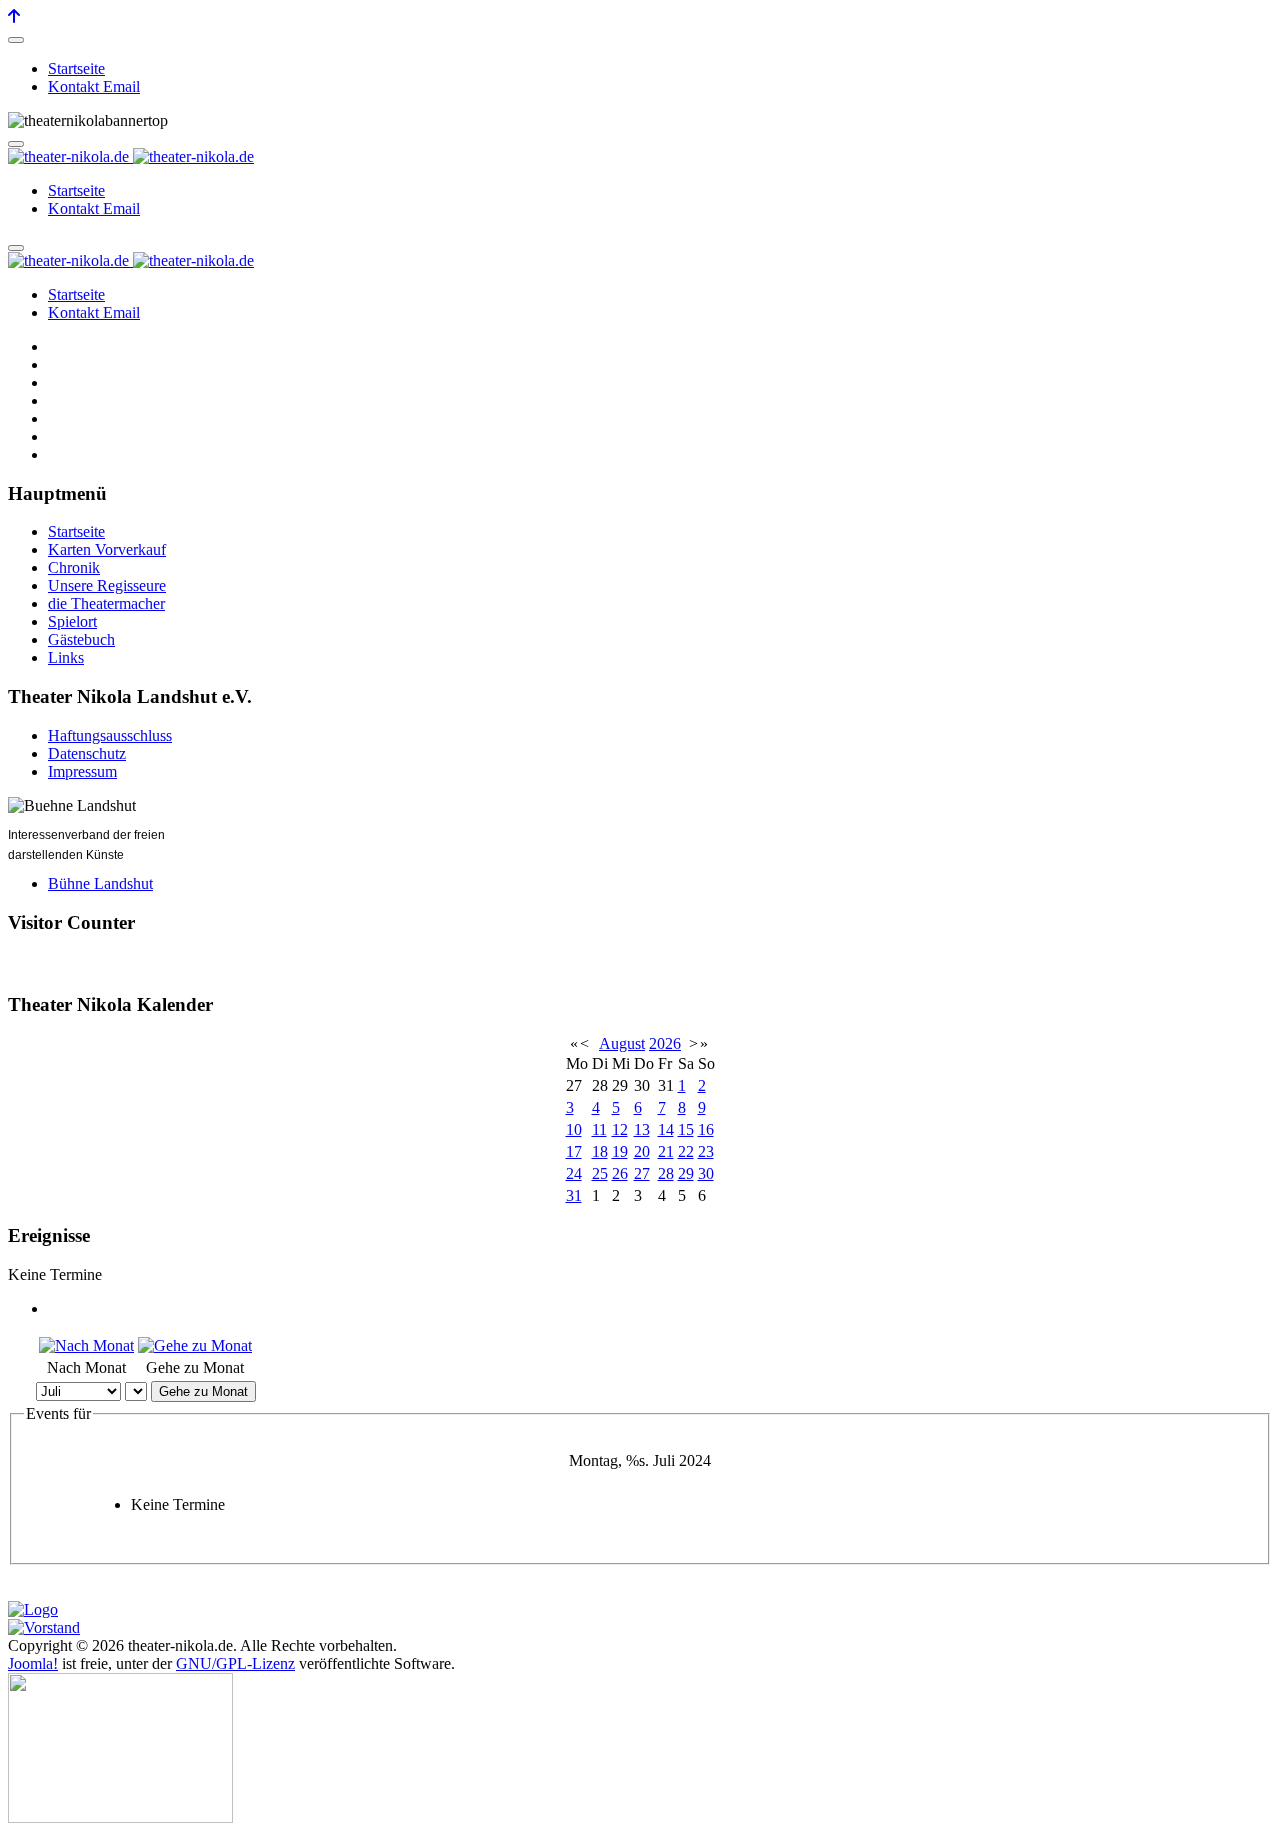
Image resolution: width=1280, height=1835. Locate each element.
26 (620, 1173)
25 (600, 1173)
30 (706, 1173)
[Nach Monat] (86, 1345)
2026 (665, 1043)
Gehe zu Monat (203, 1391)
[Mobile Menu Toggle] (16, 40)
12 (620, 1129)
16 (706, 1129)
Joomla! (33, 1663)
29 (686, 1173)
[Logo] (33, 1609)
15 (686, 1129)
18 (600, 1151)
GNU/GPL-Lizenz (235, 1663)
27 (642, 1173)
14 (666, 1129)
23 (706, 1151)
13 (642, 1129)
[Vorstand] (44, 1627)
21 (666, 1151)
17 (574, 1151)
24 (574, 1173)
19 (620, 1151)
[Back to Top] (14, 16)
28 (666, 1173)
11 (599, 1129)
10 (574, 1129)
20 (642, 1151)
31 (574, 1195)
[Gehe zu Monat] (195, 1345)
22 (686, 1151)
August (622, 1043)
